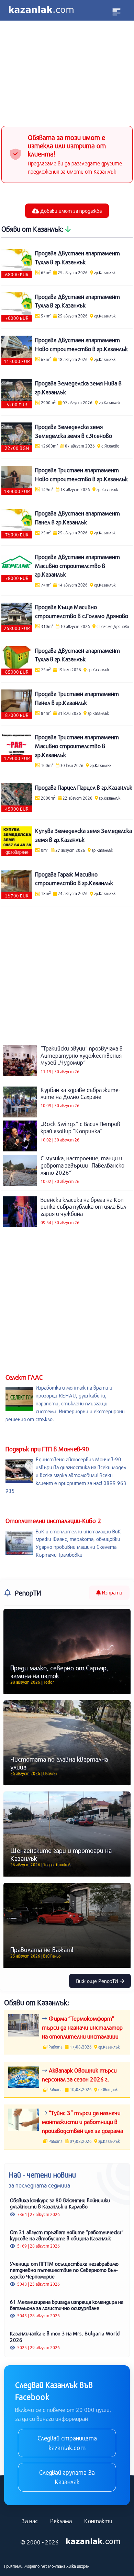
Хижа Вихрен (78, 2566)
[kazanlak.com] (93, 2541)
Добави (70, 211)
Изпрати (111, 1592)
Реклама (61, 2521)
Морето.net (36, 2566)
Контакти (98, 2521)
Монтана (57, 2566)
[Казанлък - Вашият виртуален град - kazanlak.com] (41, 10)
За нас (30, 2521)
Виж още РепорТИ (98, 1981)
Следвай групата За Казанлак (67, 2477)
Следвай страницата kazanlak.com (67, 2443)
